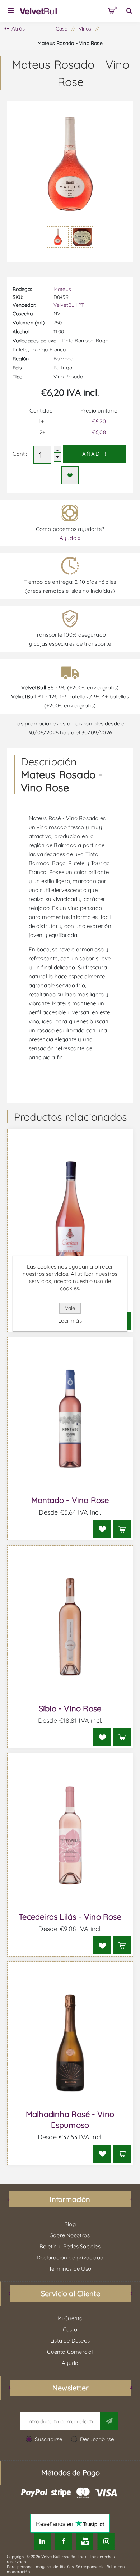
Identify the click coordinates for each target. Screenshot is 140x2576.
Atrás (18, 29)
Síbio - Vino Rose (70, 1708)
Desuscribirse (97, 2439)
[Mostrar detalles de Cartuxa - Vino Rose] (70, 1211)
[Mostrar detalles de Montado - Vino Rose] (70, 1419)
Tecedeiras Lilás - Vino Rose (70, 1917)
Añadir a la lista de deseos (70, 475)
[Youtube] (85, 2541)
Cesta (116, 8)
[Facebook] (64, 2541)
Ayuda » (70, 538)
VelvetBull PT (69, 305)
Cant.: (20, 454)
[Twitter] (42, 2541)
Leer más (70, 1321)
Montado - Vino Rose (70, 1500)
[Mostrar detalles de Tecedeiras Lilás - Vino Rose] (70, 1835)
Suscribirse (48, 2439)
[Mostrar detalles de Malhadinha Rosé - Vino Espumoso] (70, 2043)
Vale (70, 1308)
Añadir (94, 454)
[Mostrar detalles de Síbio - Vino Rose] (70, 1627)
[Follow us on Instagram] (106, 2541)
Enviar (109, 2421)
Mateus (62, 289)
